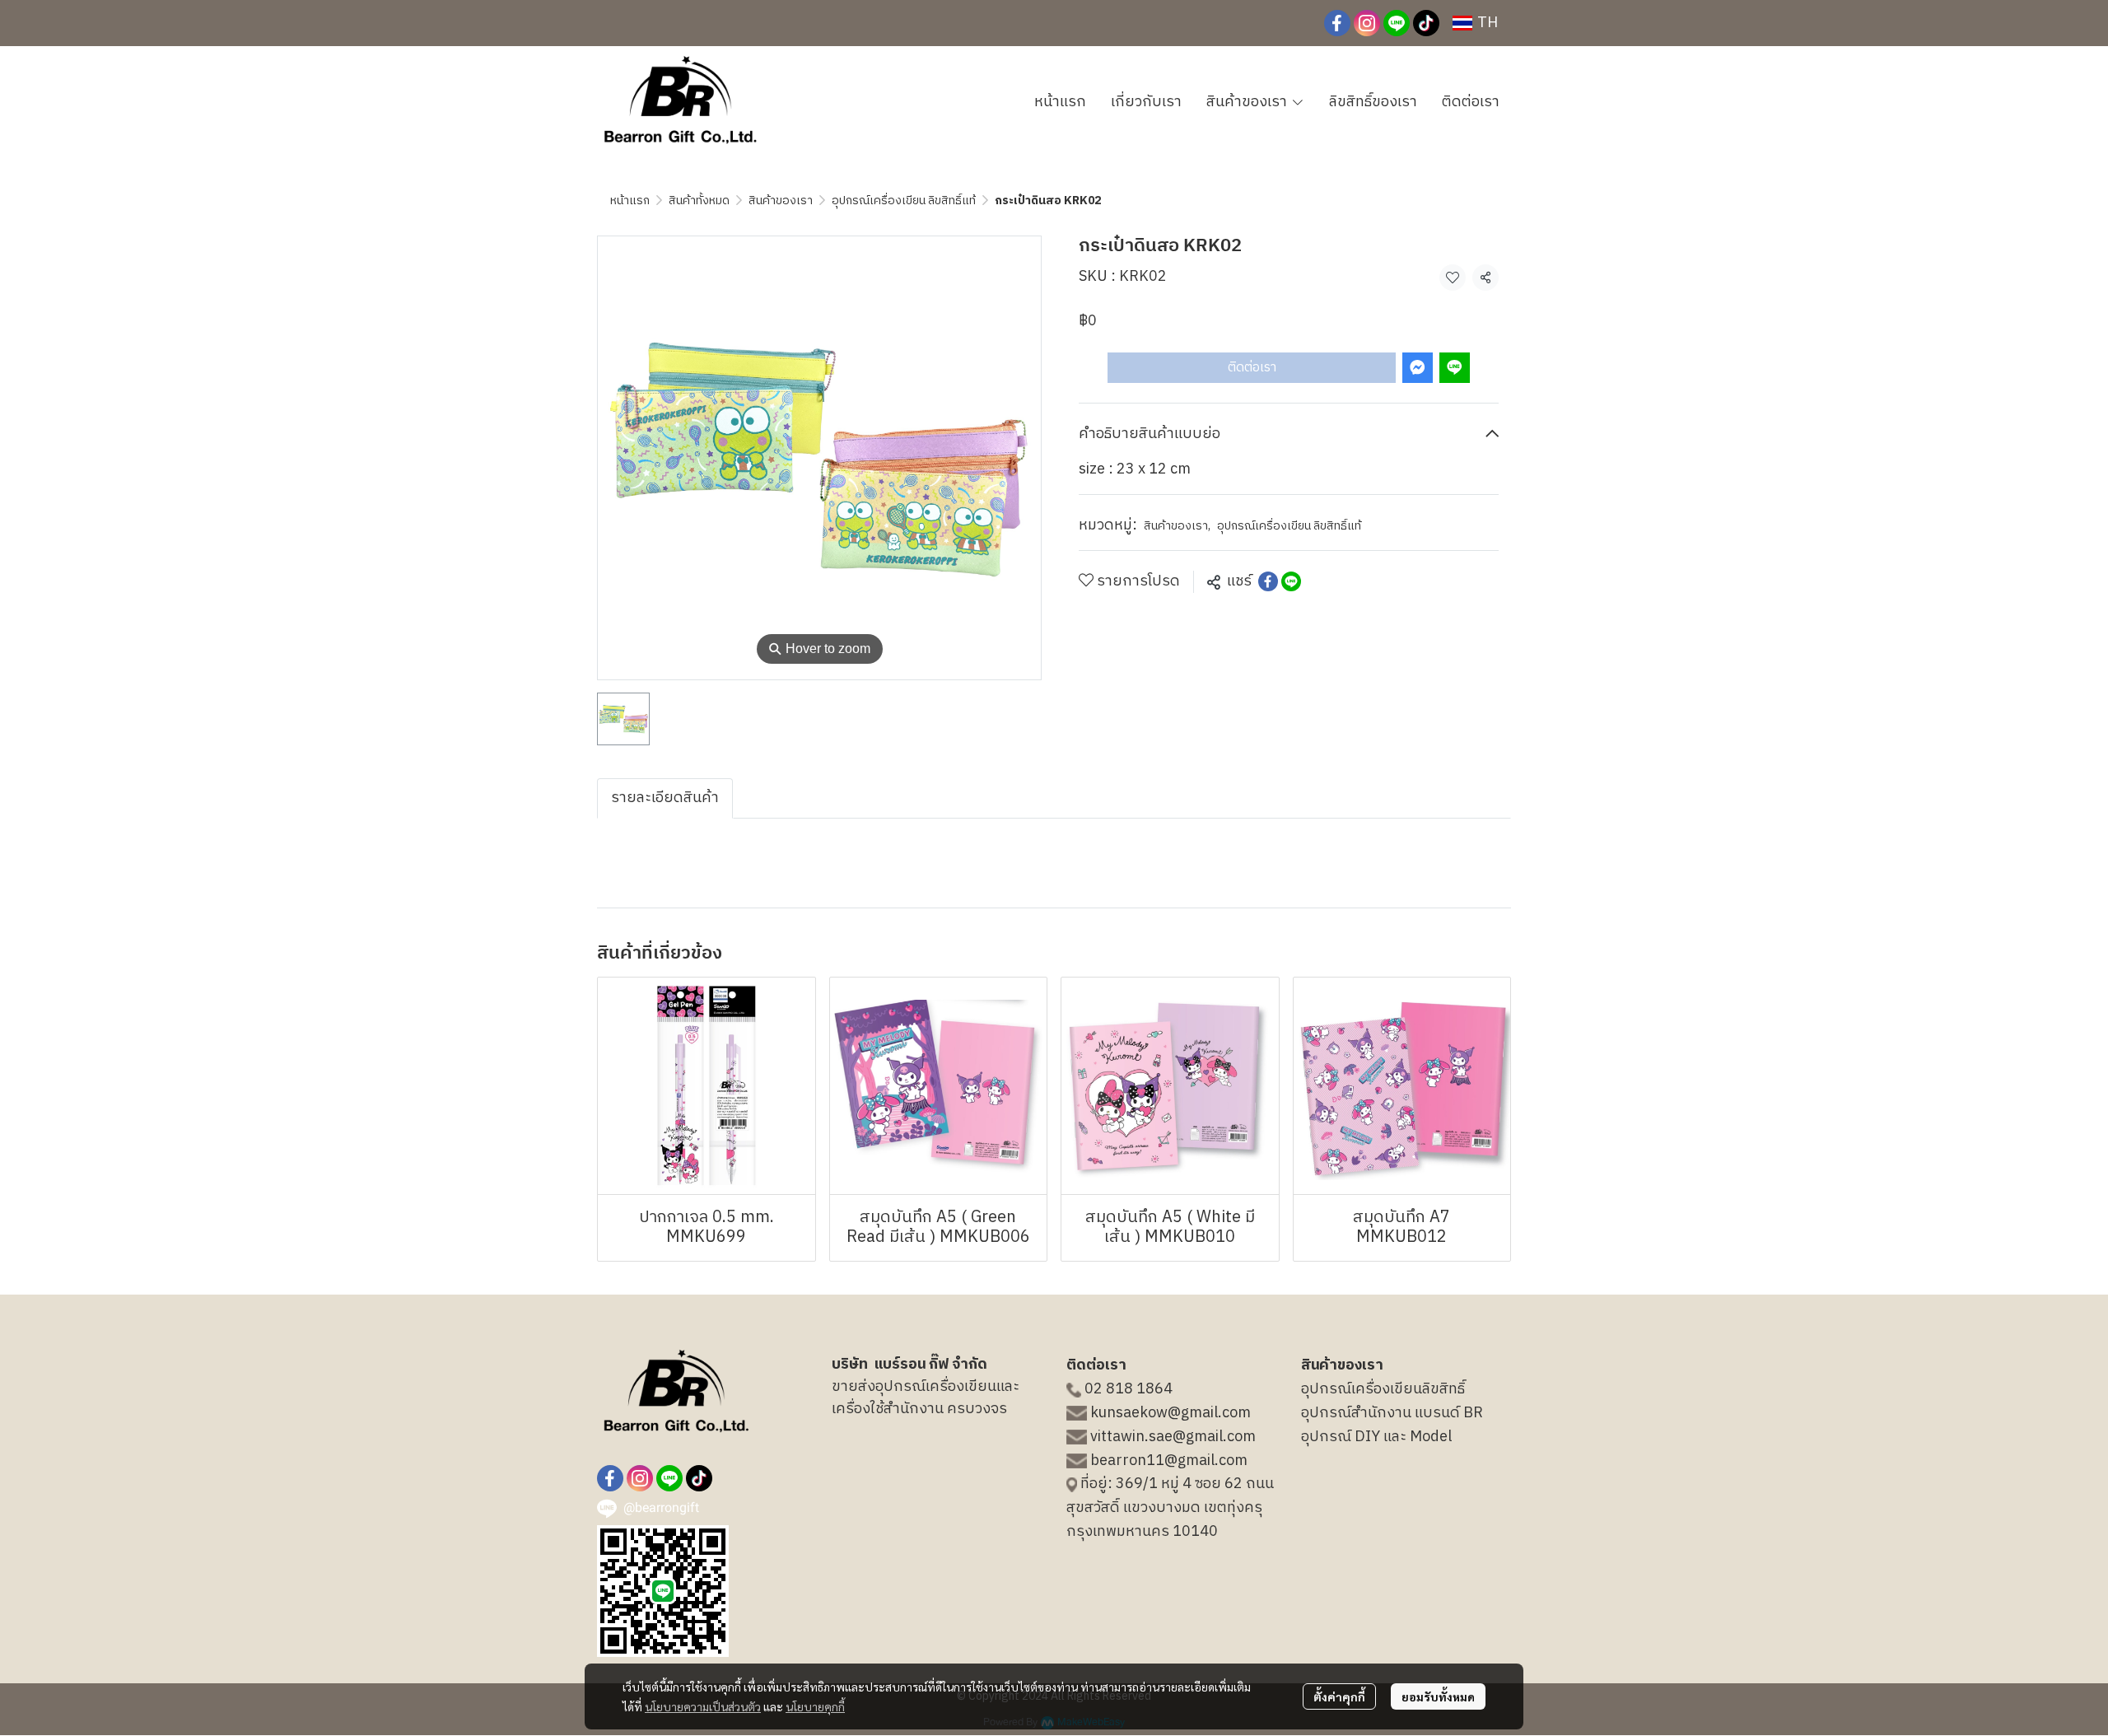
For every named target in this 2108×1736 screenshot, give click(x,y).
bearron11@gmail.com (1169, 1461)
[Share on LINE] (1291, 581)
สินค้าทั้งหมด (699, 201)
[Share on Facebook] (1268, 581)
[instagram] (1367, 23)
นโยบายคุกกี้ (815, 1706)
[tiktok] (1426, 23)
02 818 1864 (1129, 1389)
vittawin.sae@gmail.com (1173, 1437)
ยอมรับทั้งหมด (1438, 1696)
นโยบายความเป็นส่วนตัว (703, 1706)
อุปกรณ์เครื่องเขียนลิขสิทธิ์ (1383, 1389)
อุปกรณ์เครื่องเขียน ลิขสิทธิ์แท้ (904, 201)
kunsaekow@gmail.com (1171, 1413)
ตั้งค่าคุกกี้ (1339, 1696)
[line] (1397, 23)
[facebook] (1337, 23)
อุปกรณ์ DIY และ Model (1376, 1437)
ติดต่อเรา (1252, 367)
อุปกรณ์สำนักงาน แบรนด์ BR (1392, 1413)
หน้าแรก (630, 201)
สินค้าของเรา (781, 201)
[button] (1475, 23)
